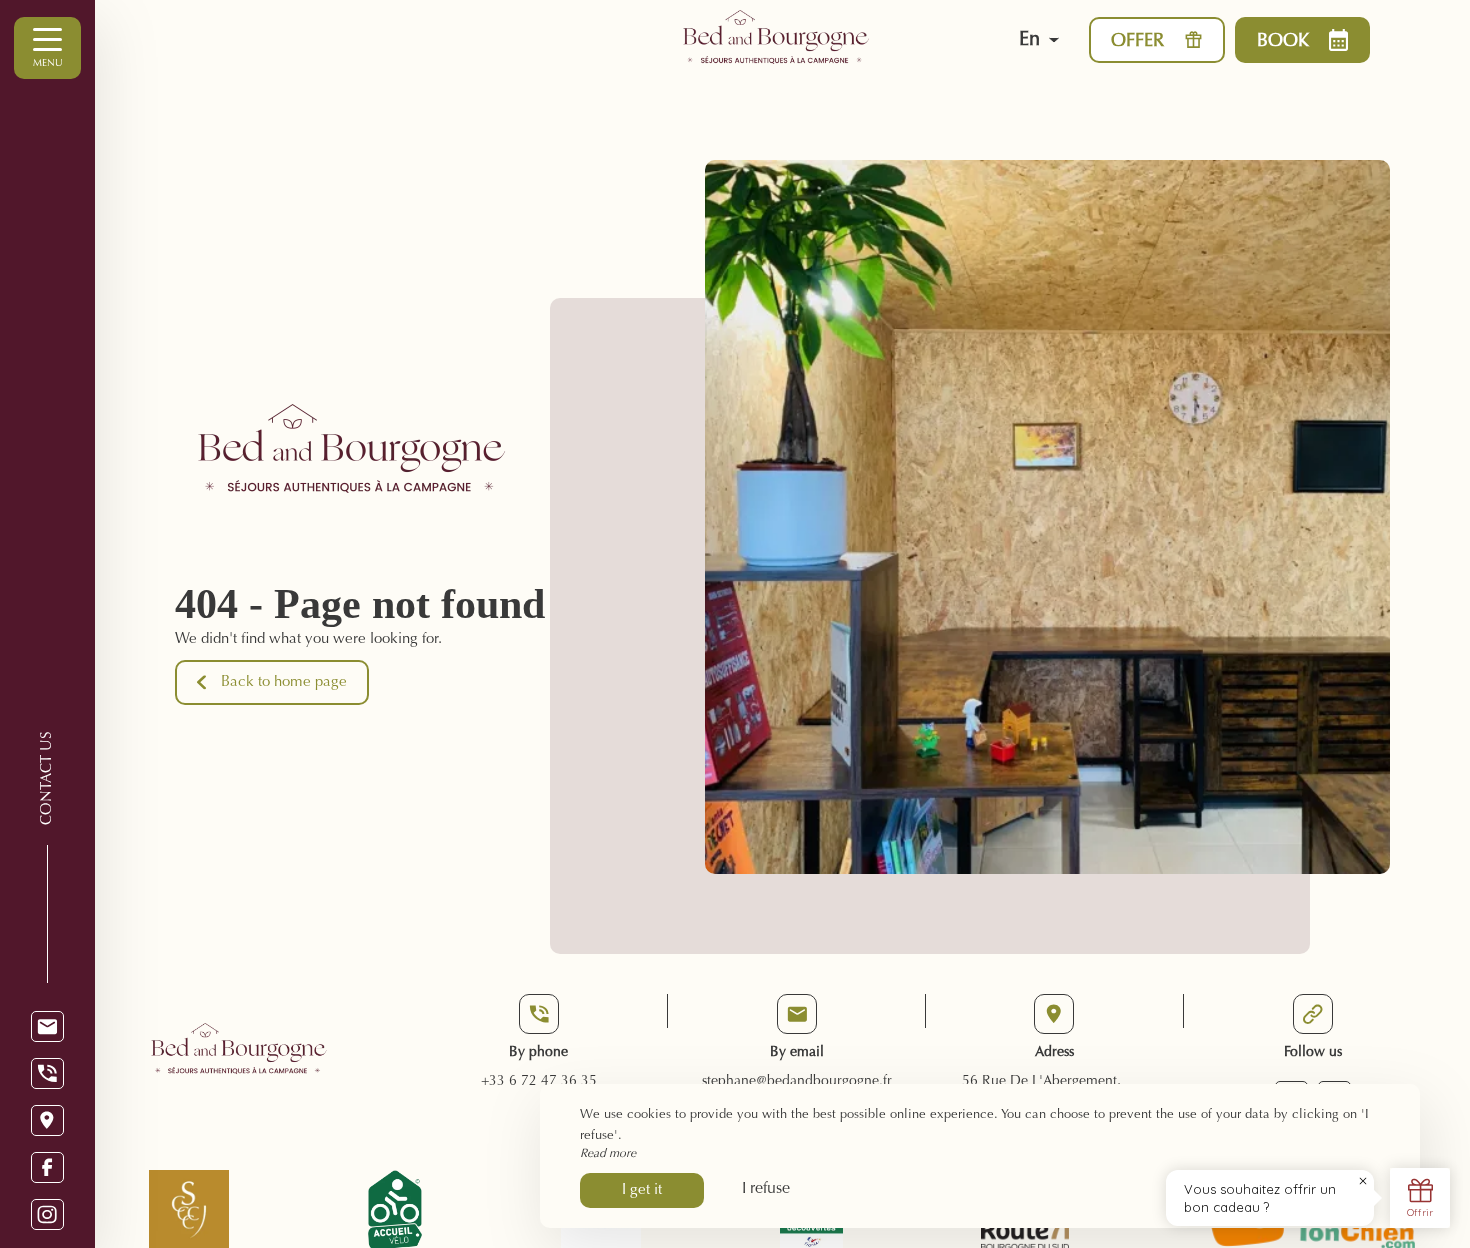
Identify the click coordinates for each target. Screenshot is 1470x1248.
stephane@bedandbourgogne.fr (797, 1082)
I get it (642, 1190)
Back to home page (284, 682)
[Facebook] (47, 1167)
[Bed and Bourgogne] (817, 40)
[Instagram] (47, 1214)
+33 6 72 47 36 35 (539, 1082)
